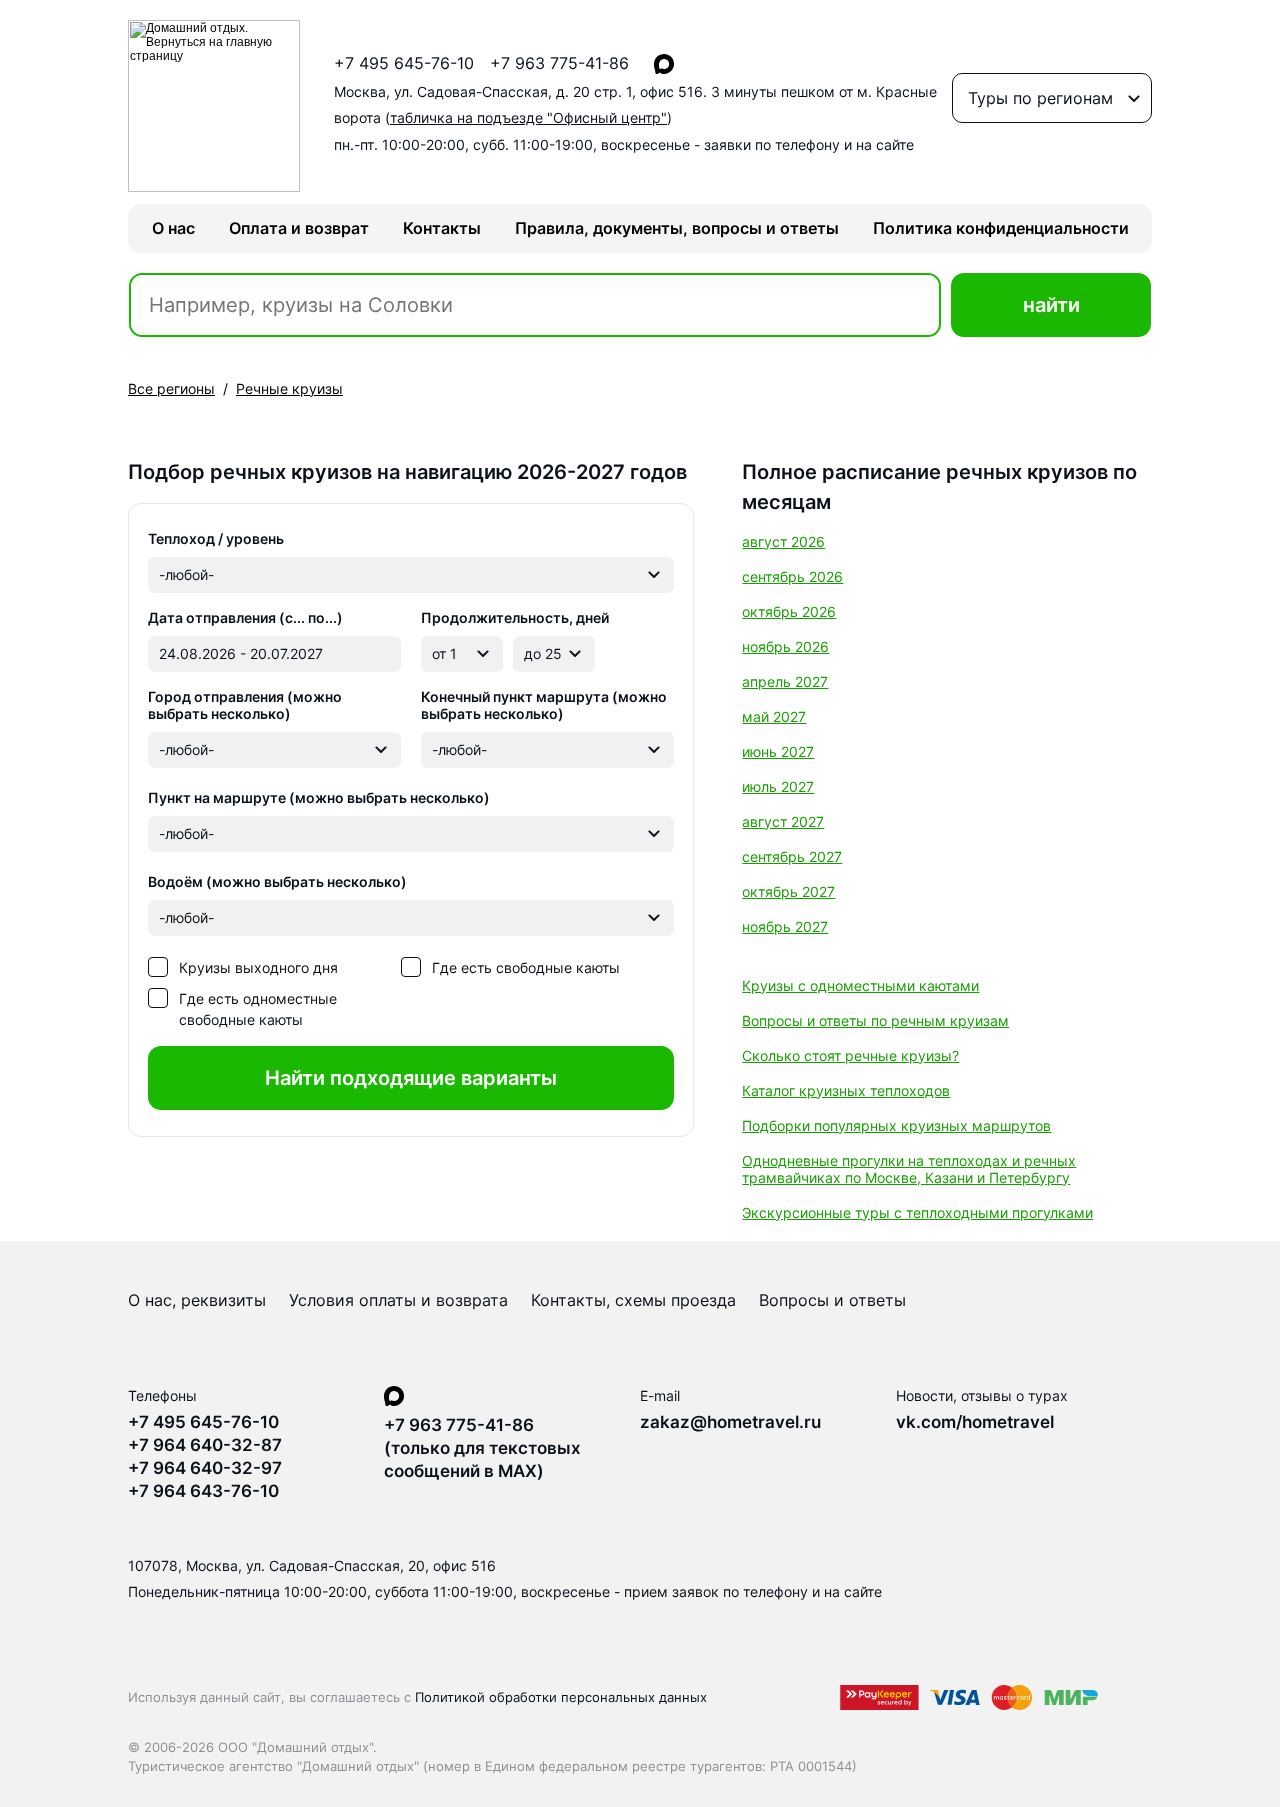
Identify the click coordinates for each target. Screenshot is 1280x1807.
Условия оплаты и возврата (398, 1300)
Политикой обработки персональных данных (561, 1697)
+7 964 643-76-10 (203, 1491)
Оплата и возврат (299, 228)
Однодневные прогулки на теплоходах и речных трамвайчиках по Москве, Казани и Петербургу (909, 1169)
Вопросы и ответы (832, 1300)
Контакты (442, 228)
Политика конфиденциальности (1001, 228)
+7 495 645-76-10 (404, 63)
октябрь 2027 (788, 891)
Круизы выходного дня (258, 967)
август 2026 (783, 541)
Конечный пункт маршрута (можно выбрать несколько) (544, 705)
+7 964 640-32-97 (205, 1468)
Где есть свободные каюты (526, 967)
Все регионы (171, 388)
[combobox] (411, 575)
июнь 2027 (778, 751)
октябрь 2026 (789, 611)
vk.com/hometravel (975, 1422)
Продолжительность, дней (515, 617)
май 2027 (774, 716)
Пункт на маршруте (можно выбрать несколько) (319, 797)
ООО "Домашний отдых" (295, 1747)
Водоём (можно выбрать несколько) (277, 881)
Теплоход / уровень (216, 538)
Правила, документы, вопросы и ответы (677, 228)
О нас (173, 228)
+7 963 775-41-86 (559, 63)
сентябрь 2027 (792, 856)
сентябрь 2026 (792, 576)
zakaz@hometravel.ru (730, 1422)
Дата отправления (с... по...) (245, 617)
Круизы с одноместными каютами (860, 985)
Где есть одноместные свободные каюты (258, 1009)
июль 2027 (778, 786)
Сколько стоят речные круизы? (850, 1055)
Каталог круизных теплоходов (846, 1090)
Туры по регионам (1040, 98)
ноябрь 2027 (785, 926)
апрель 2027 (785, 681)
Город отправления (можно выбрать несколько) (245, 705)
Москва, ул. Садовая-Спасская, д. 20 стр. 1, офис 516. (635, 105)
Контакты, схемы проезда (633, 1300)
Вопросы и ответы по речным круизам (875, 1020)
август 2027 (783, 821)
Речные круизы (289, 388)
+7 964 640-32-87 (205, 1445)
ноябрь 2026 (785, 646)
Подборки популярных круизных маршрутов (896, 1125)
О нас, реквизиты (197, 1300)
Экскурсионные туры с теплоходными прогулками (917, 1212)
